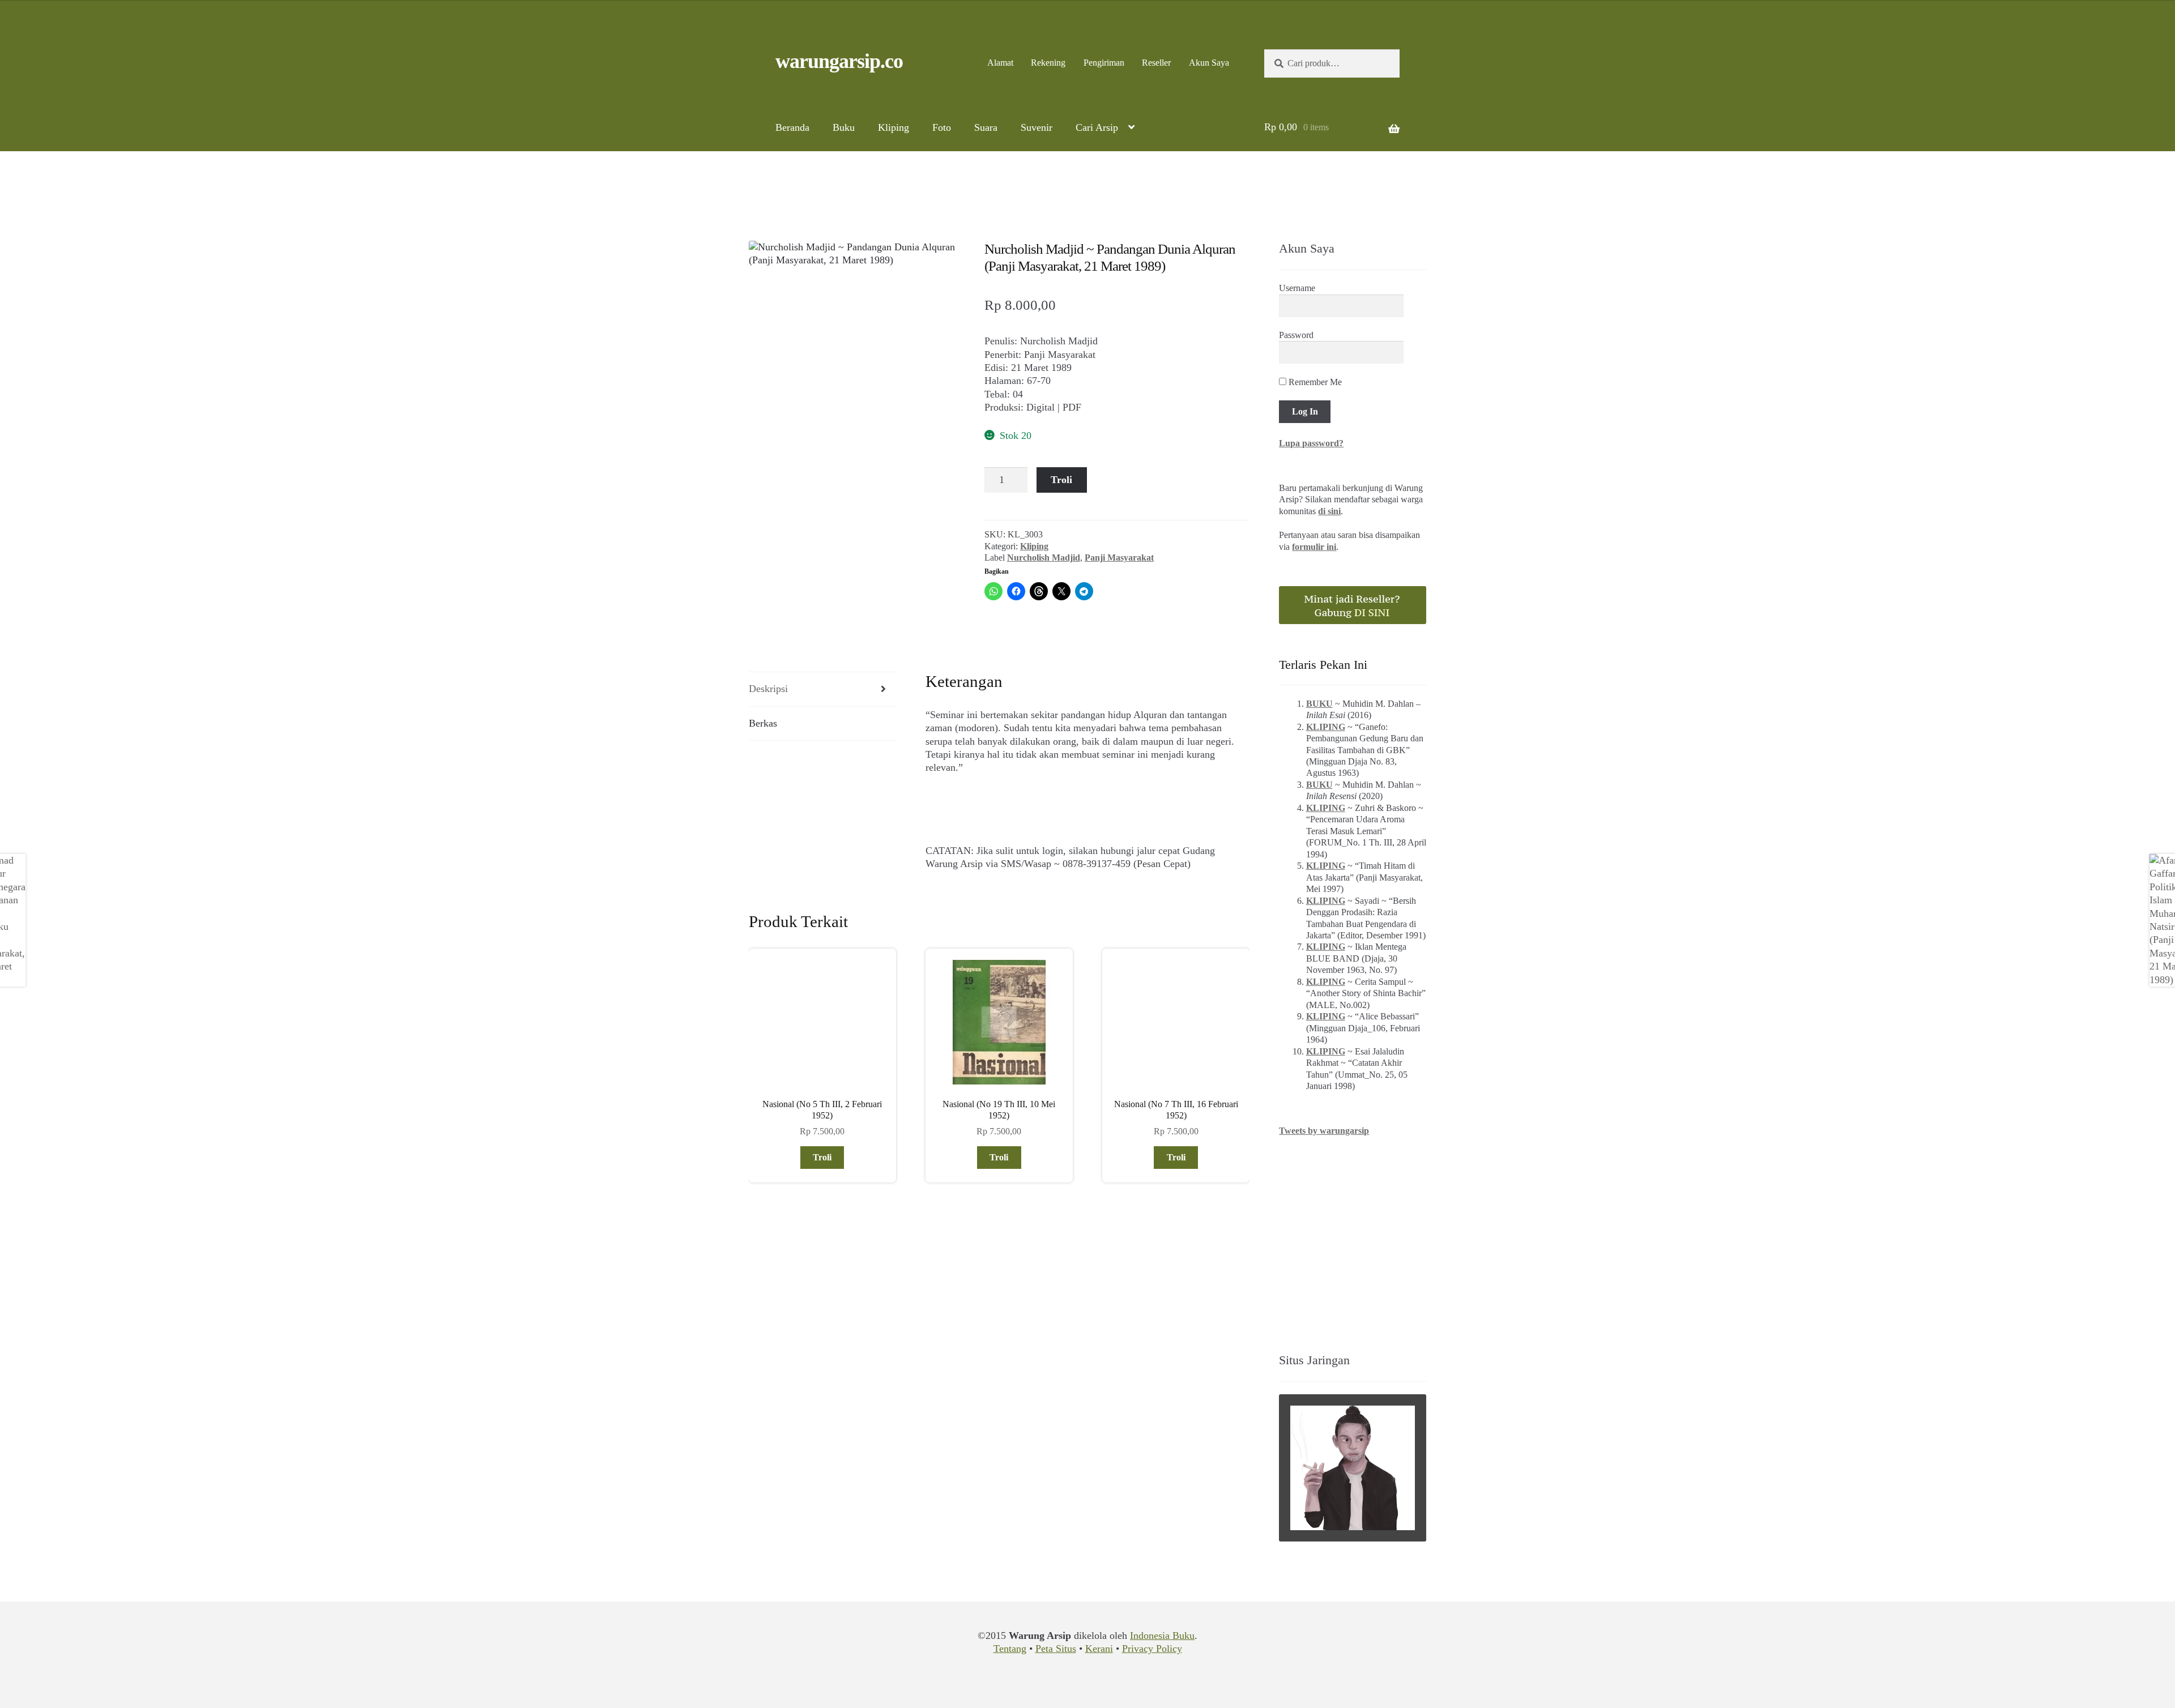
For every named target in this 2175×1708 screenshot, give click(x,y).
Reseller (1156, 63)
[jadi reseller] (1353, 605)
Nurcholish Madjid (1044, 558)
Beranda (792, 127)
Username (1297, 288)
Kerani (1099, 1649)
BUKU (1319, 704)
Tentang (1010, 1649)
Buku (844, 127)
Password (1296, 335)
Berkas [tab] (763, 723)
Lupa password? (1311, 443)
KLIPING (1326, 727)
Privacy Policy (1152, 1649)
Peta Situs (1056, 1649)
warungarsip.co (839, 61)
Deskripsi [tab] (768, 689)
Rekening (1048, 63)
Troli (1061, 480)
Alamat (1000, 63)
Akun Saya (1209, 63)
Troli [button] (822, 1157)
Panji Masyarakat (1119, 558)
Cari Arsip (1097, 127)
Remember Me (1314, 382)
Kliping (894, 127)
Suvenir (1037, 127)
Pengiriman (1104, 63)
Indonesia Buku (1162, 1636)
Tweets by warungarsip (1324, 1131)
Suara (986, 127)
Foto (942, 127)
